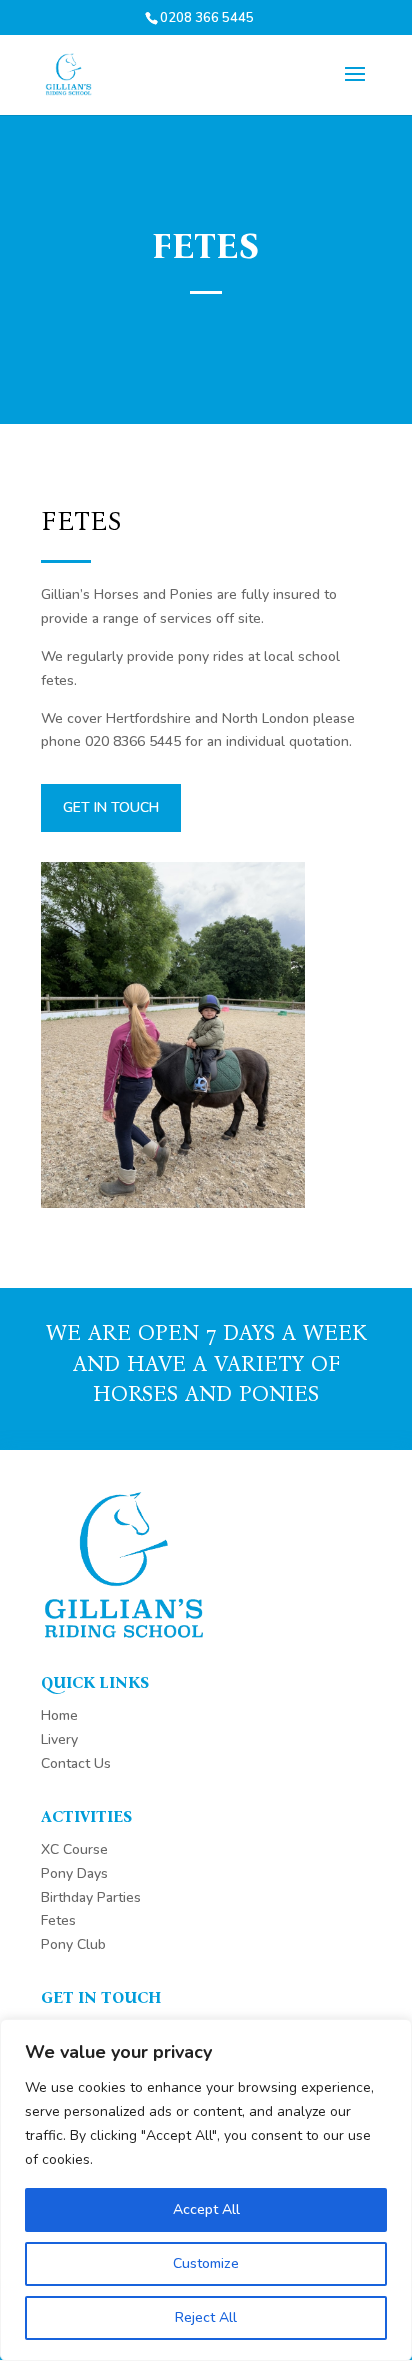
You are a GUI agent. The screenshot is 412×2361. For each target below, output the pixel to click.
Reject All (206, 2317)
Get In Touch (111, 807)
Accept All (206, 2209)
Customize (206, 2263)
